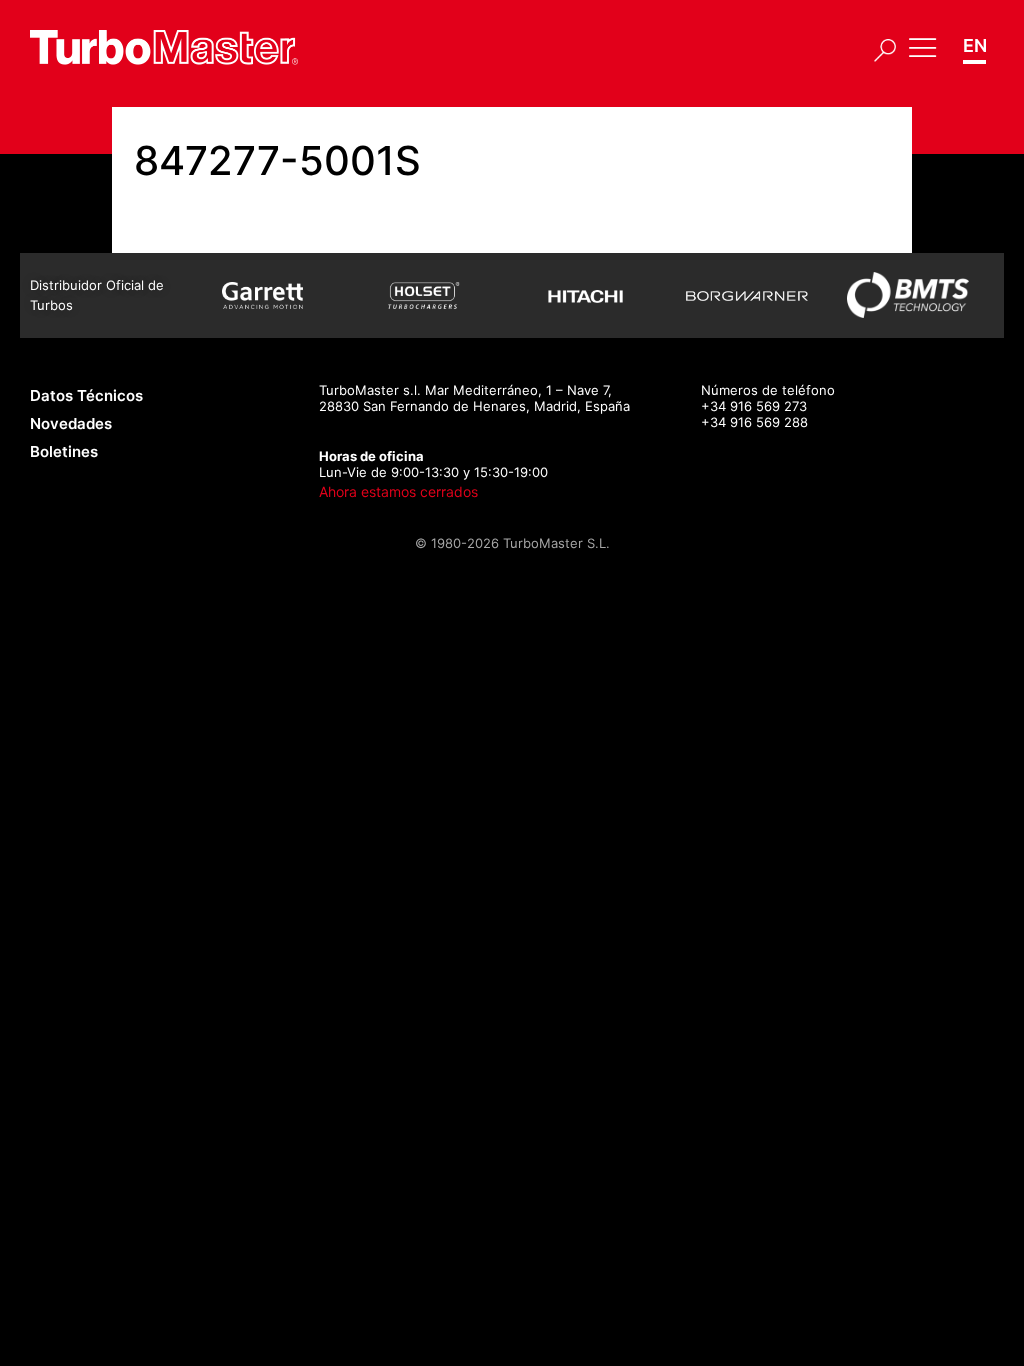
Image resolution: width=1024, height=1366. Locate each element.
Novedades (71, 423)
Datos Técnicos (86, 395)
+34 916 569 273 (754, 406)
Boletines (64, 451)
